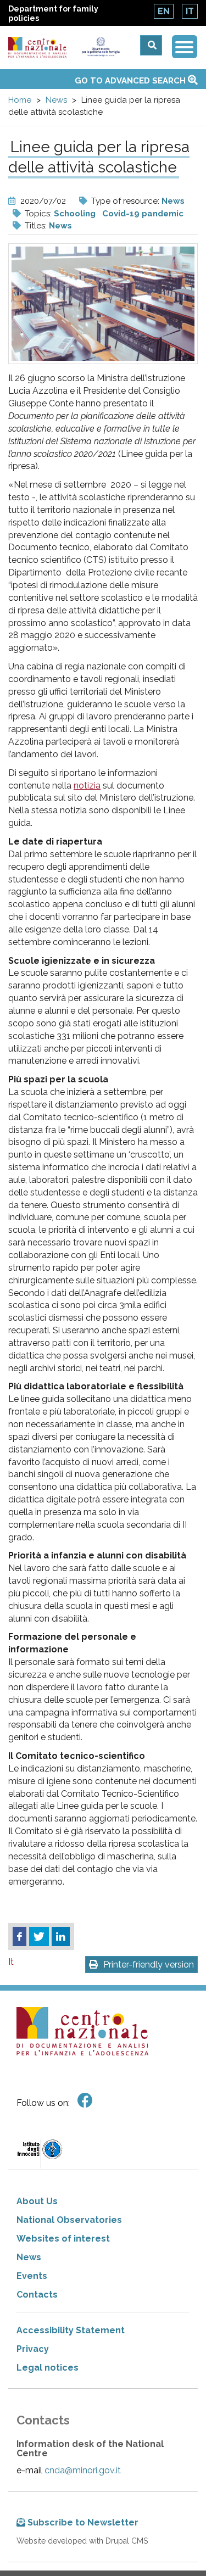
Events (32, 2276)
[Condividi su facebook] (20, 1937)
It (190, 11)
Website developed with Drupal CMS (82, 2541)
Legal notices (48, 2368)
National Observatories (69, 2220)
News (56, 100)
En (164, 11)
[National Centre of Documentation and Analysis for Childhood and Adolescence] (37, 48)
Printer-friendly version (149, 1965)
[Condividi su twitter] (39, 1937)
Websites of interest (63, 2239)
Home (20, 100)
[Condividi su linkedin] (61, 1937)
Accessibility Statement (71, 2330)
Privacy (33, 2349)
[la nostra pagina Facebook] (85, 2101)
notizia (87, 786)
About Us (37, 2201)
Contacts (37, 2295)
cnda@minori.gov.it (83, 2470)
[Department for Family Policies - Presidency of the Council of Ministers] (101, 47)
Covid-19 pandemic (143, 214)
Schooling (75, 214)
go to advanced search (131, 81)
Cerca (151, 45)
